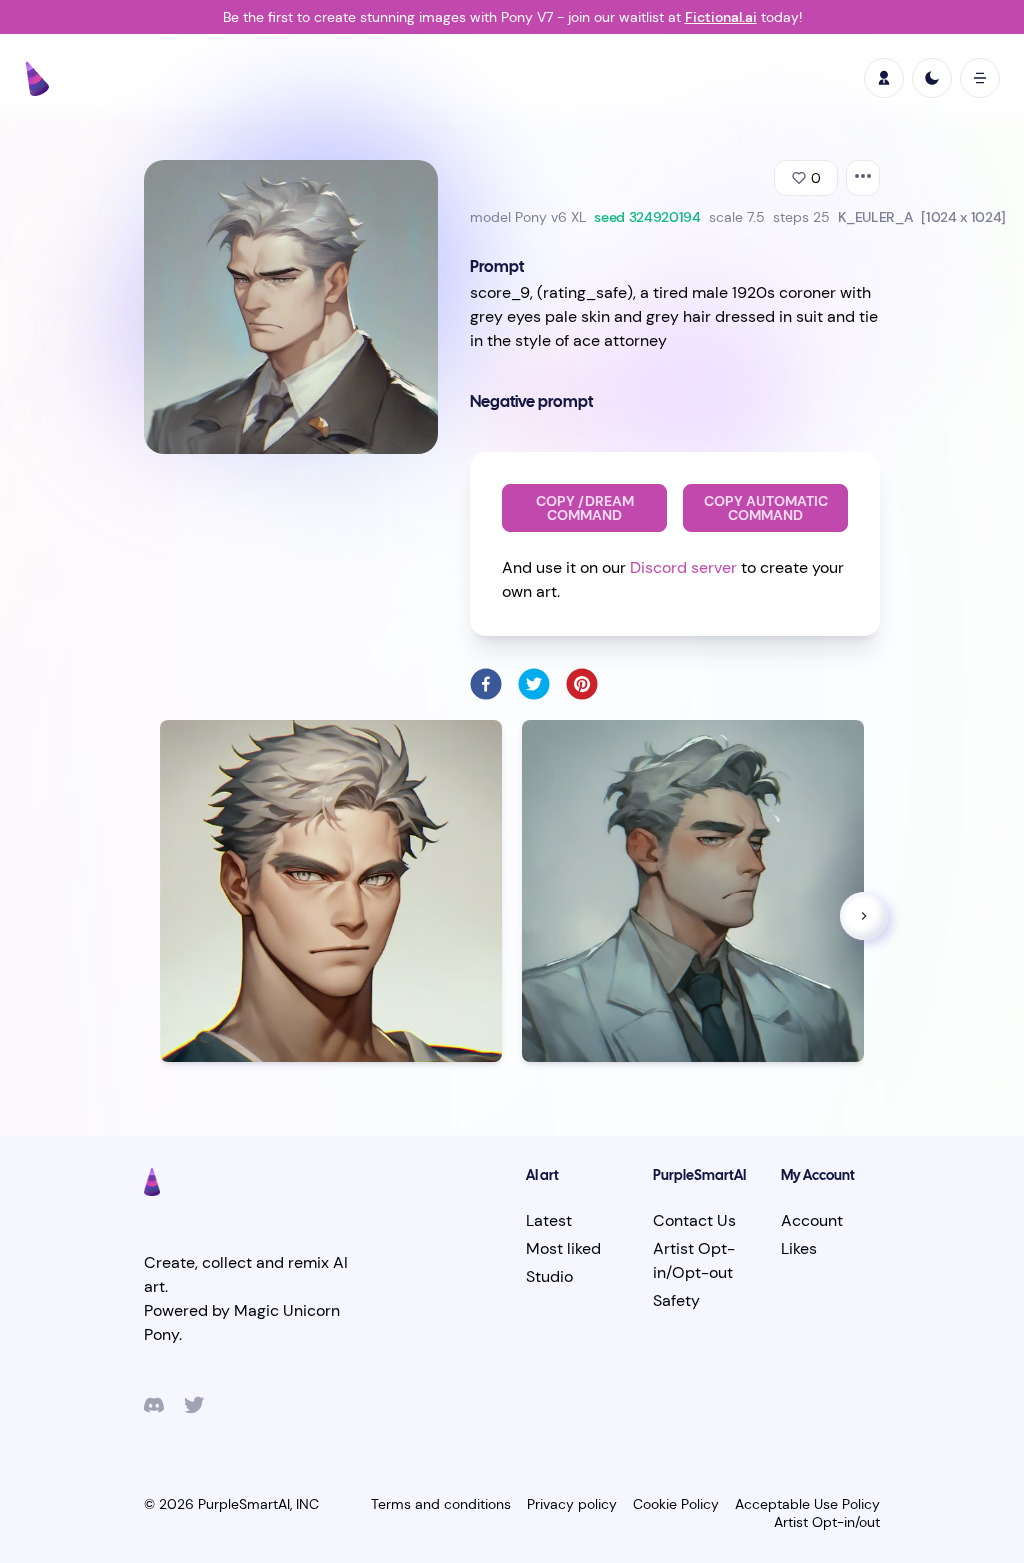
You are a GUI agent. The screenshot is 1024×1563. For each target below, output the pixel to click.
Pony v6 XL (550, 217)
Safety (676, 1300)
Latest (549, 1220)
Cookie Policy (676, 1504)
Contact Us (694, 1220)
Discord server (683, 567)
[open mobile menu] (980, 78)
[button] (864, 916)
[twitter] (534, 684)
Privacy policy (572, 1504)
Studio (549, 1276)
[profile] (884, 78)
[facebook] (486, 684)
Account (812, 1220)
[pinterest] (582, 684)
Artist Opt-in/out (827, 1522)
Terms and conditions (441, 1504)
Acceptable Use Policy (807, 1504)
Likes (799, 1248)
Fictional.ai (721, 17)
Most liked (563, 1248)
